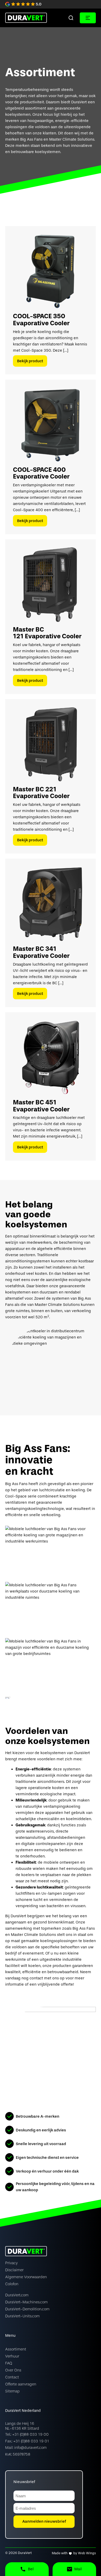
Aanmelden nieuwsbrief (44, 2521)
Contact (12, 2377)
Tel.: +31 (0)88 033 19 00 (27, 2434)
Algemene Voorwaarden (26, 2277)
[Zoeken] (71, 18)
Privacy (11, 2263)
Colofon (12, 2284)
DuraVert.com (17, 2295)
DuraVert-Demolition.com (27, 2309)
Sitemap (12, 2391)
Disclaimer (14, 2270)
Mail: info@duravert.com (26, 2448)
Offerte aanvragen (21, 2384)
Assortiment (16, 2349)
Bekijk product (30, 361)
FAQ (9, 2363)
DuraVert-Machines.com (26, 2302)
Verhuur (12, 2356)
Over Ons (13, 2370)
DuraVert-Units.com (22, 2316)
